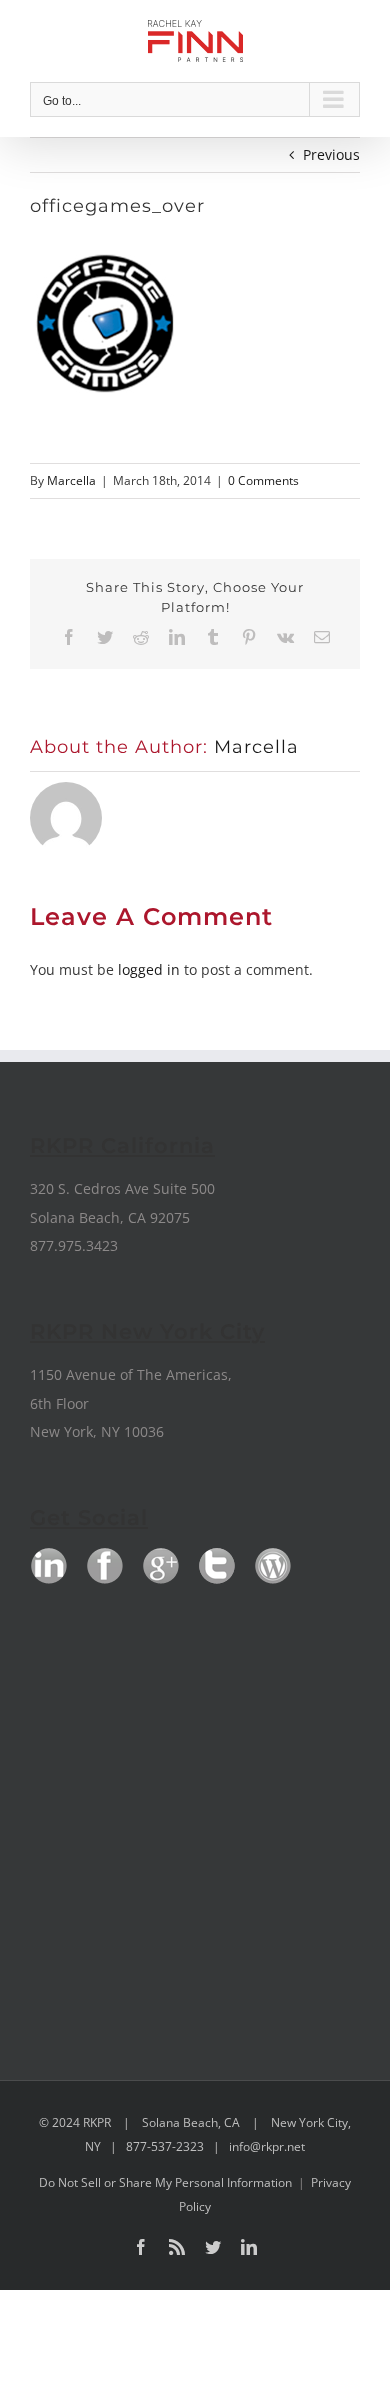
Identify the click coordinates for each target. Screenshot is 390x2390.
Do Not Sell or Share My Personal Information (165, 2182)
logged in (149, 969)
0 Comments (263, 480)
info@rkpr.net (267, 2146)
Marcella (71, 480)
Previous (331, 154)
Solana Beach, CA (191, 2122)
